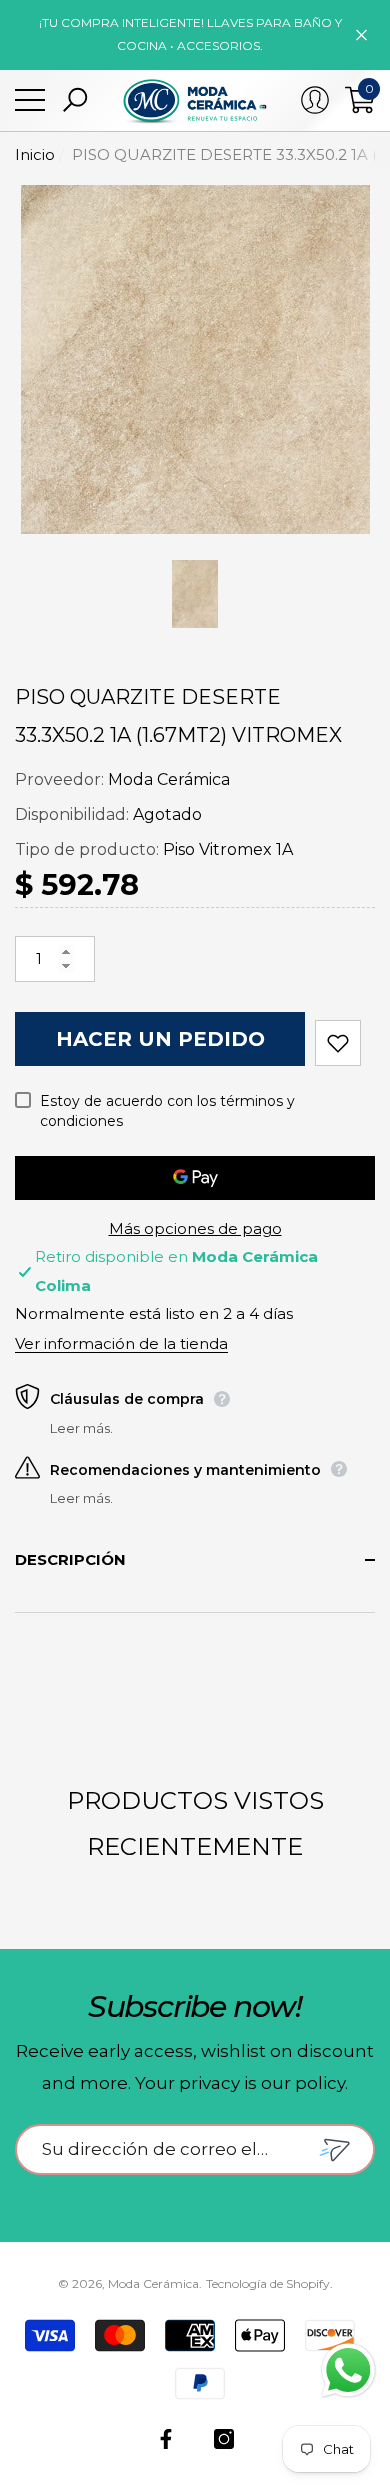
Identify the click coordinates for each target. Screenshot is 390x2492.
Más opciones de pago (195, 1228)
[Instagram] (224, 2439)
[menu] (30, 100)
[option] (195, 360)
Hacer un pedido (160, 1039)
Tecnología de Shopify (268, 2283)
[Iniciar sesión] (315, 100)
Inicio (35, 154)
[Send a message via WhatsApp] (348, 2370)
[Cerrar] (361, 34)
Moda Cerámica (169, 779)
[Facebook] (166, 2439)
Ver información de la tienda (121, 1343)
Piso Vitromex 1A (228, 849)
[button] (75, 100)
